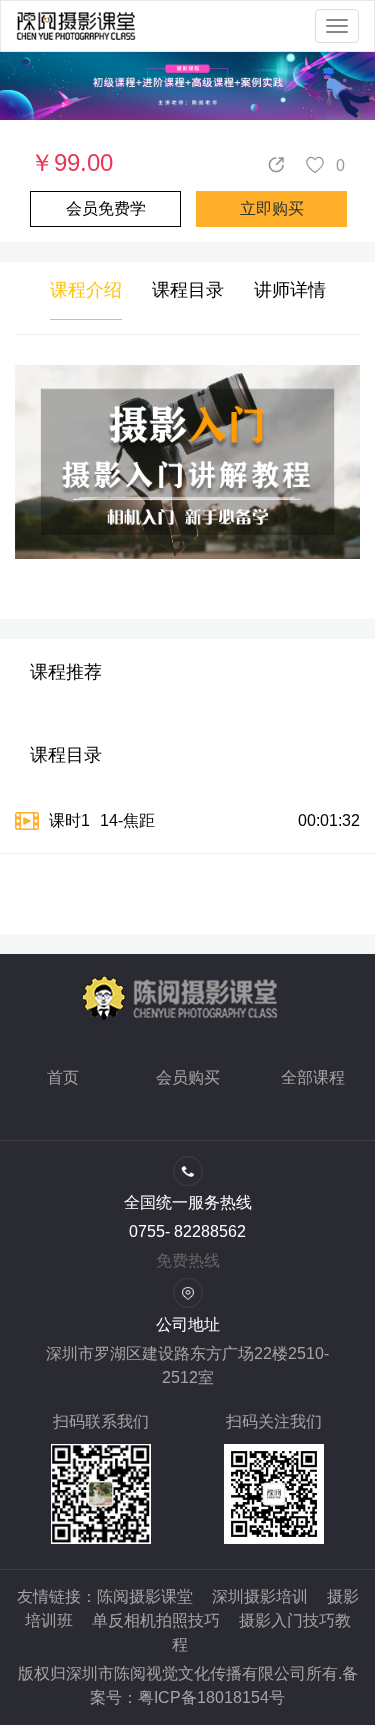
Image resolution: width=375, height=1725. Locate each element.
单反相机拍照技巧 (156, 1620)
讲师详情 (290, 290)
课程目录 (188, 290)
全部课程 (313, 1077)
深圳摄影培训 (260, 1596)
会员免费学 (106, 208)
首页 (63, 1077)
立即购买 (272, 208)
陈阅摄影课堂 (145, 1596)
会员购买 (188, 1077)
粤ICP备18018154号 (211, 1697)
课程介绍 (86, 290)
